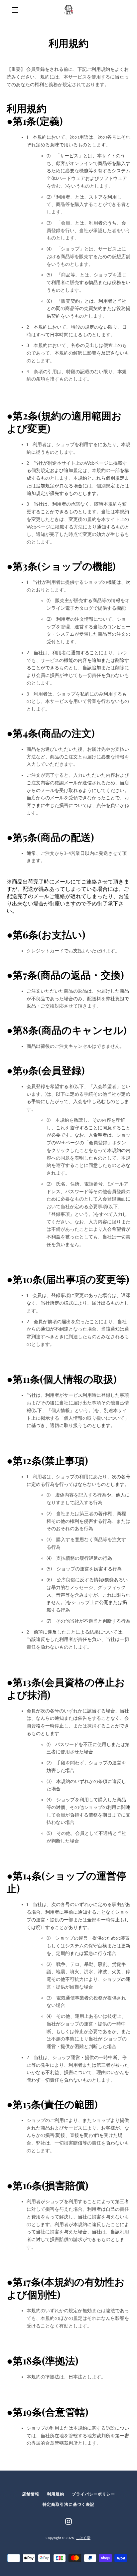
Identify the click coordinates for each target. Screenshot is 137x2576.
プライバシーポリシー (93, 2494)
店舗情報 (31, 2494)
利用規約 (56, 2494)
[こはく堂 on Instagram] (68, 2521)
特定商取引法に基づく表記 (68, 2505)
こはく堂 (83, 2538)
